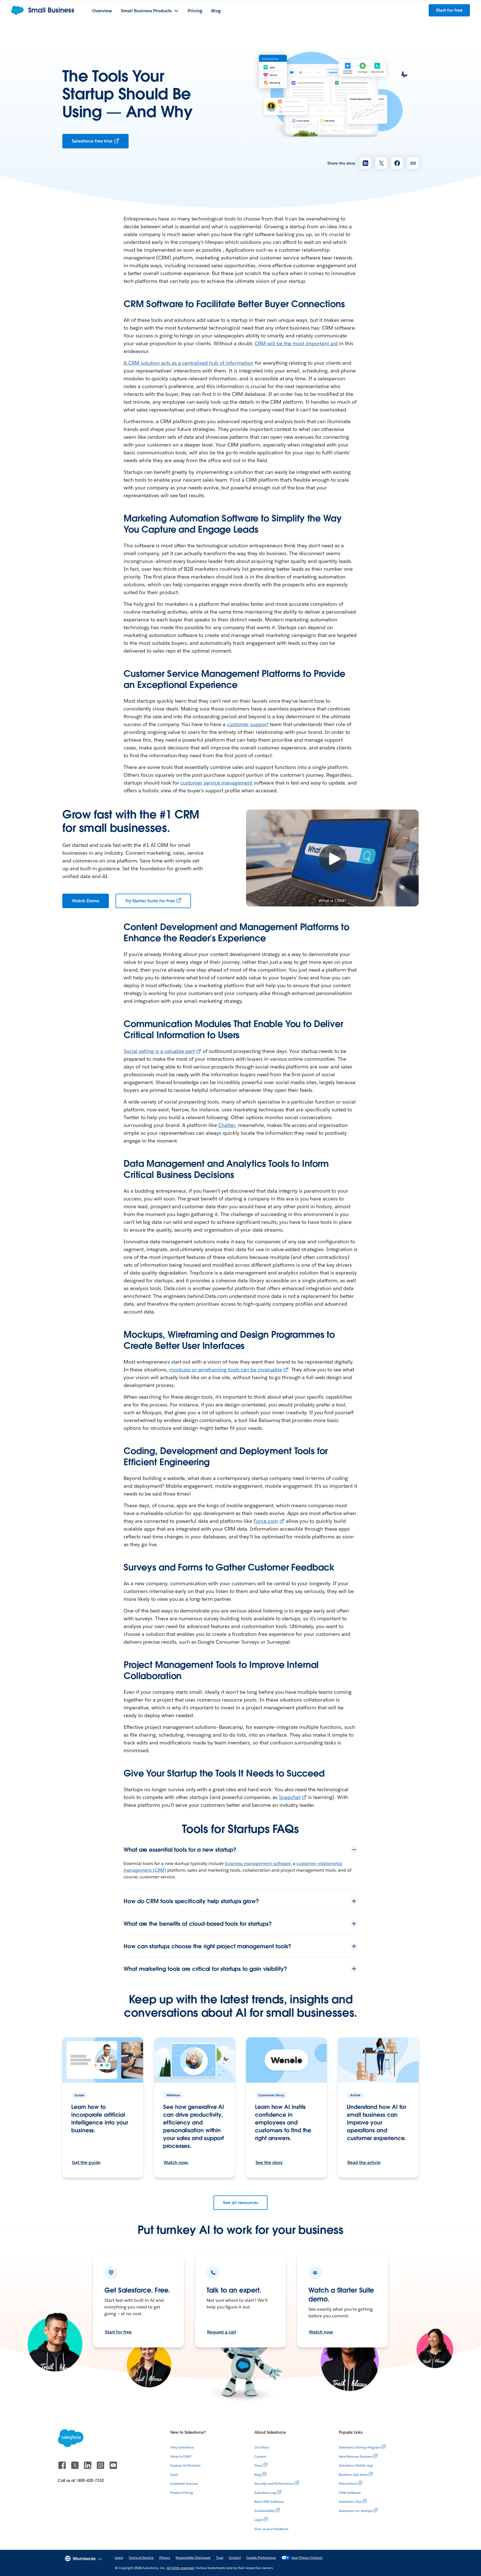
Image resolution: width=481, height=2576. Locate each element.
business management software (258, 1863)
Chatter (227, 1125)
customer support (248, 724)
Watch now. (176, 2162)
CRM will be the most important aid (296, 343)
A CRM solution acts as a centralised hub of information (189, 363)
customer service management (216, 783)
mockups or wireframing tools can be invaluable (226, 1370)
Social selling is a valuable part (159, 1051)
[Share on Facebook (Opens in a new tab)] (397, 163)
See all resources (240, 2203)
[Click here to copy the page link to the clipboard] (413, 163)
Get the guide (86, 2162)
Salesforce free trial (92, 141)
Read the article (364, 2162)
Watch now (321, 2332)
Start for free (118, 2332)
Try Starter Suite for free (150, 901)
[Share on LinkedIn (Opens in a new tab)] (365, 163)
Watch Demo (86, 901)
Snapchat (290, 1797)
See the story (269, 2162)
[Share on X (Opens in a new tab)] (381, 163)
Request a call (222, 2332)
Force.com (266, 1521)
